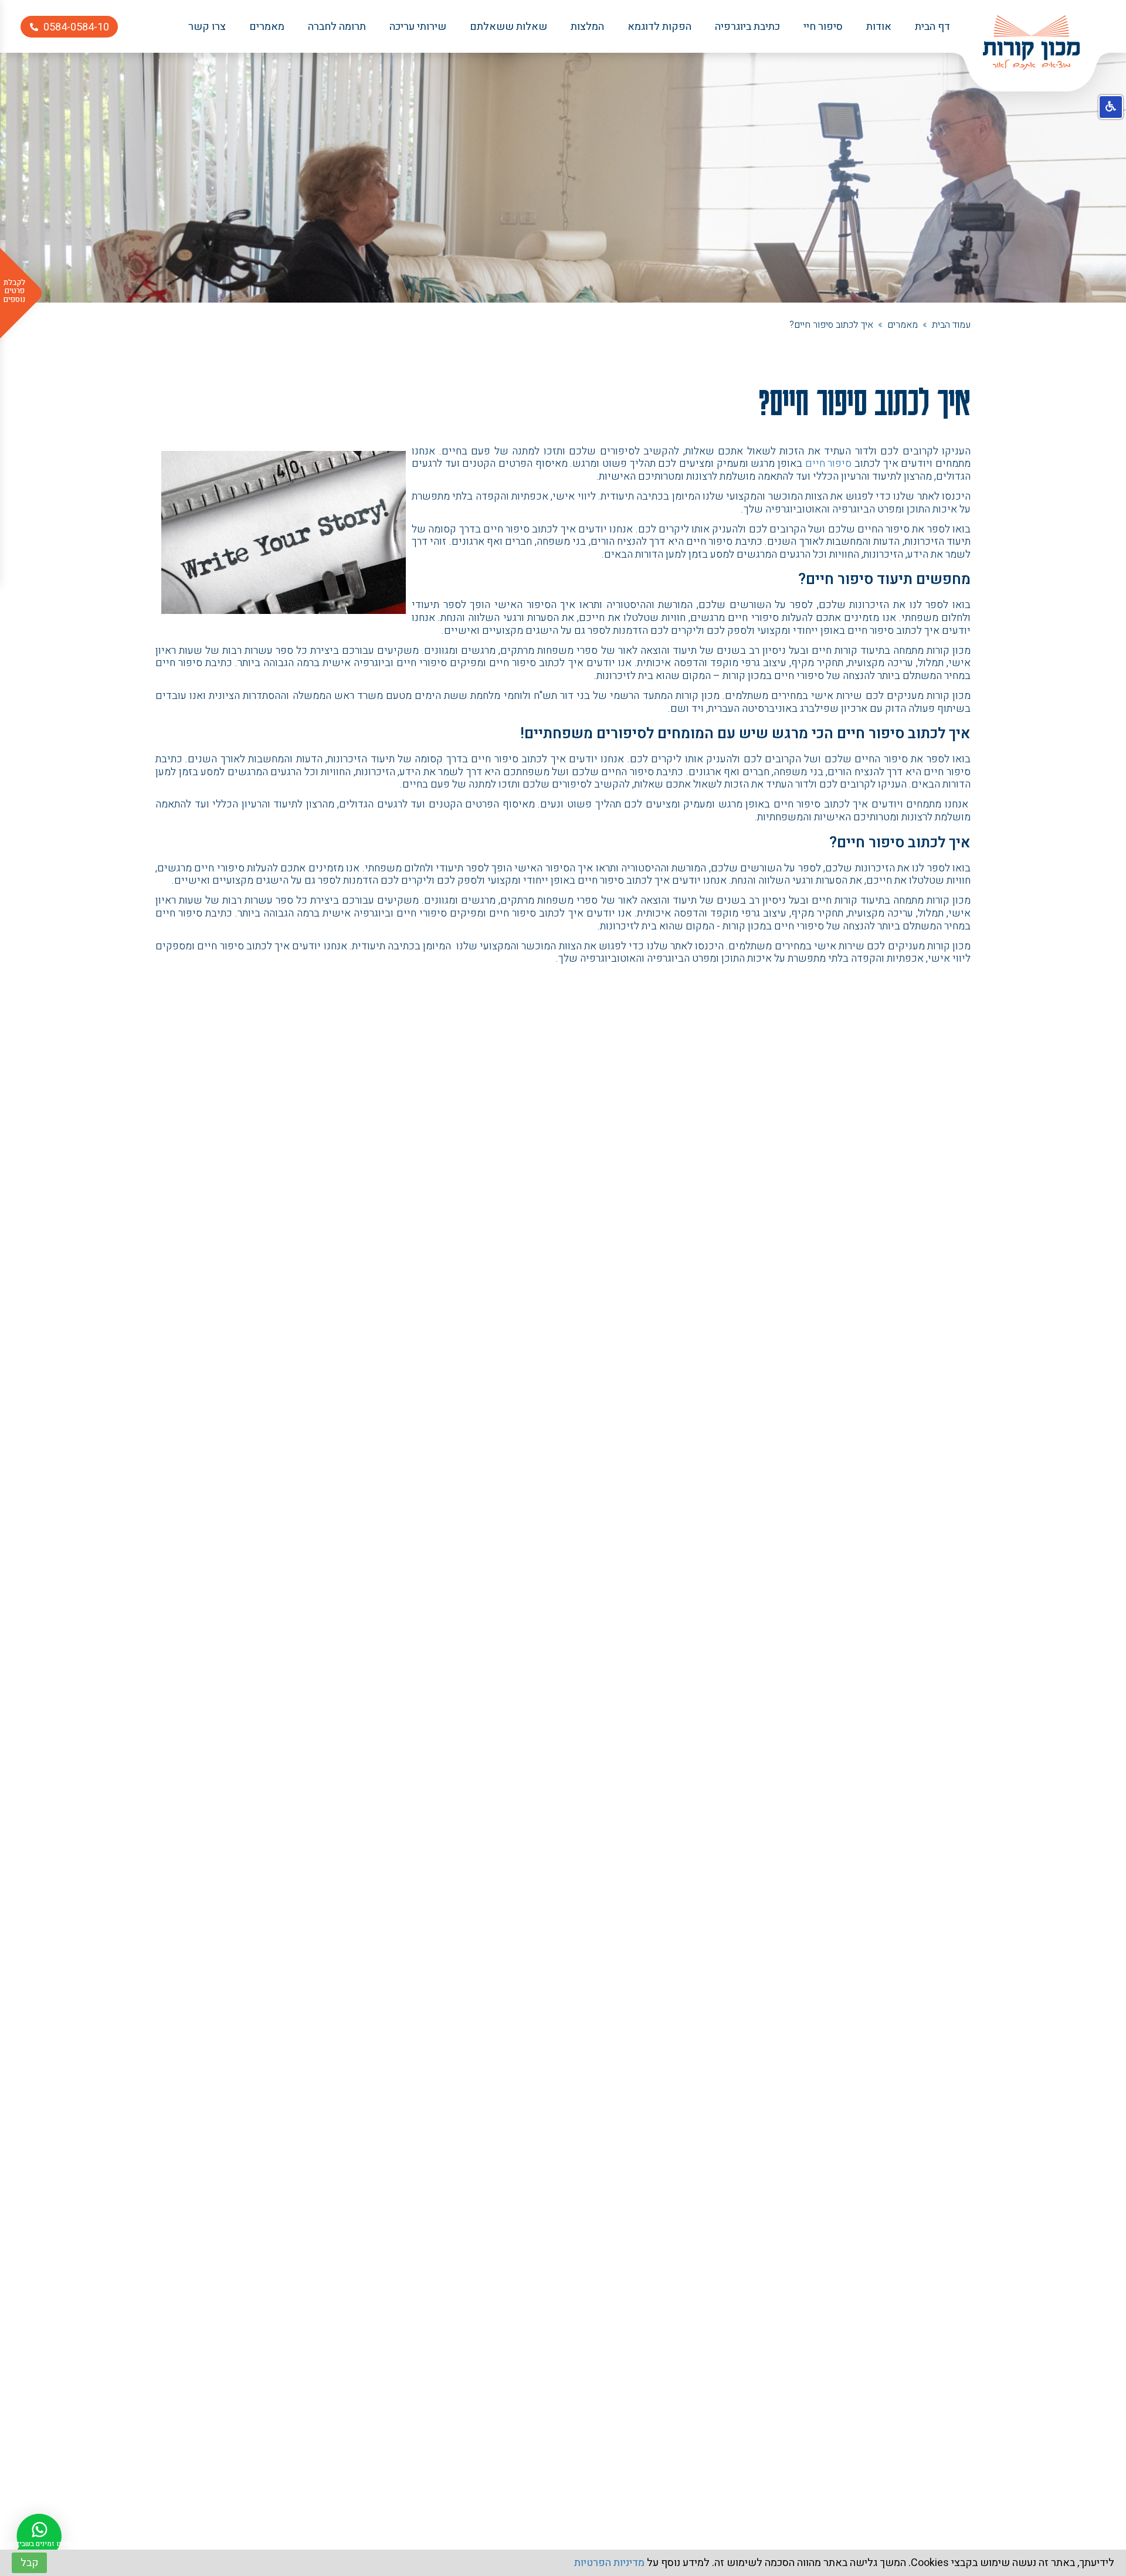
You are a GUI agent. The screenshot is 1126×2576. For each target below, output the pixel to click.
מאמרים (267, 27)
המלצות (587, 27)
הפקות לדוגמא (659, 27)
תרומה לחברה (337, 27)
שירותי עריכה (418, 27)
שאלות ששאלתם (508, 27)
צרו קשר (207, 27)
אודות (879, 27)
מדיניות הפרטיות (609, 2563)
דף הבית (932, 27)
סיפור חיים (829, 464)
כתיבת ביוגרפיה (747, 27)
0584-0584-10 (76, 27)
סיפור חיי (823, 27)
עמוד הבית (951, 325)
